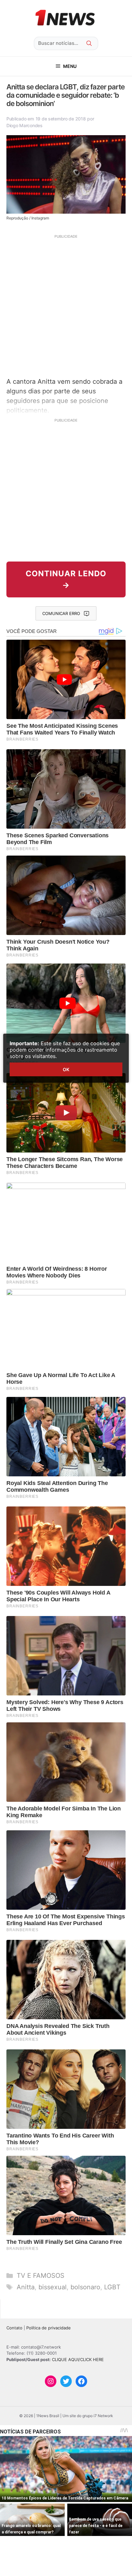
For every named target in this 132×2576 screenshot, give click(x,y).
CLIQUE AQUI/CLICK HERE (78, 2359)
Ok (66, 1069)
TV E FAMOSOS (41, 2276)
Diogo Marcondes (25, 125)
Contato (14, 2328)
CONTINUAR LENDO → (66, 579)
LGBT (112, 2287)
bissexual (53, 2287)
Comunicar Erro (61, 613)
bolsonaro (85, 2287)
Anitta (26, 2287)
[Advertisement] (66, 305)
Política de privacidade (49, 2328)
